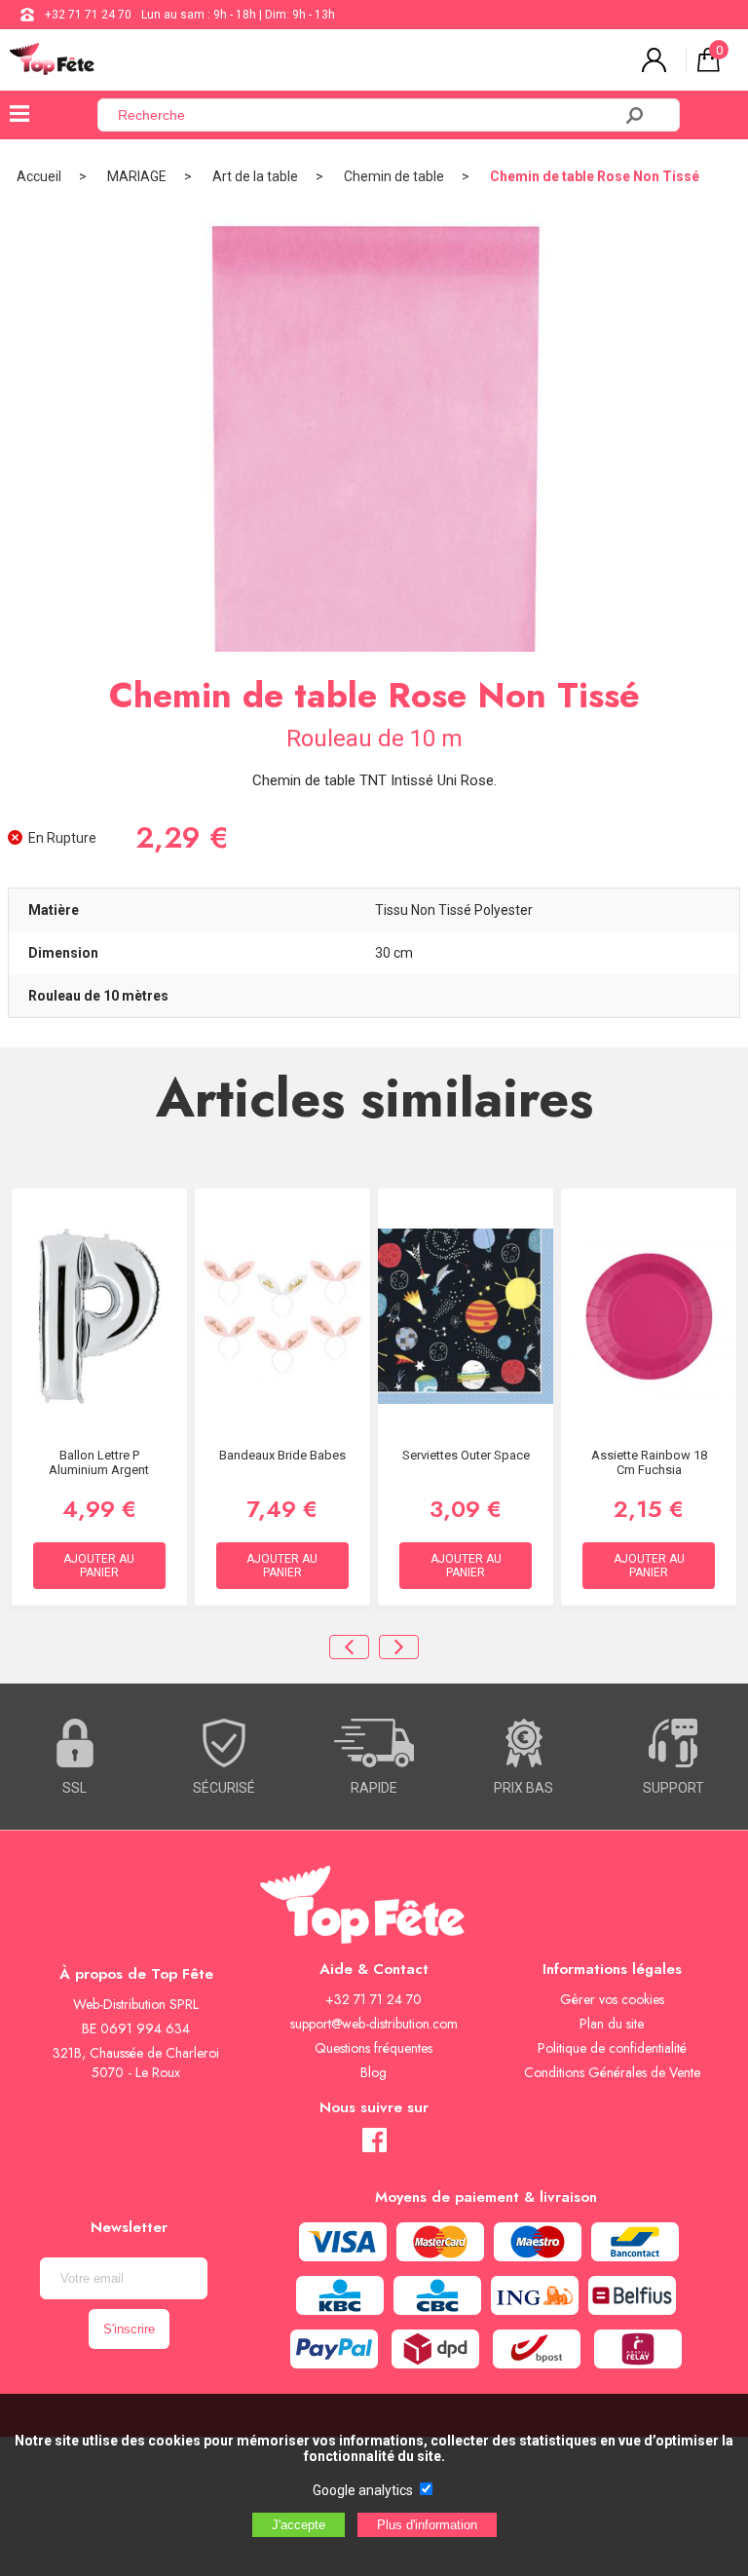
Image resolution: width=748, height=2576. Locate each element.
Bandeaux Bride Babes (282, 1455)
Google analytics (363, 2490)
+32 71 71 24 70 (88, 15)
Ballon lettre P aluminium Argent (99, 1462)
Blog (374, 2072)
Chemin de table (394, 176)
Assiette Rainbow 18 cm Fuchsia (649, 1462)
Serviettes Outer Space (466, 1455)
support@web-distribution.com (374, 2024)
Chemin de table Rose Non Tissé (595, 176)
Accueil (39, 176)
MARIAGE (137, 176)
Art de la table (255, 176)
